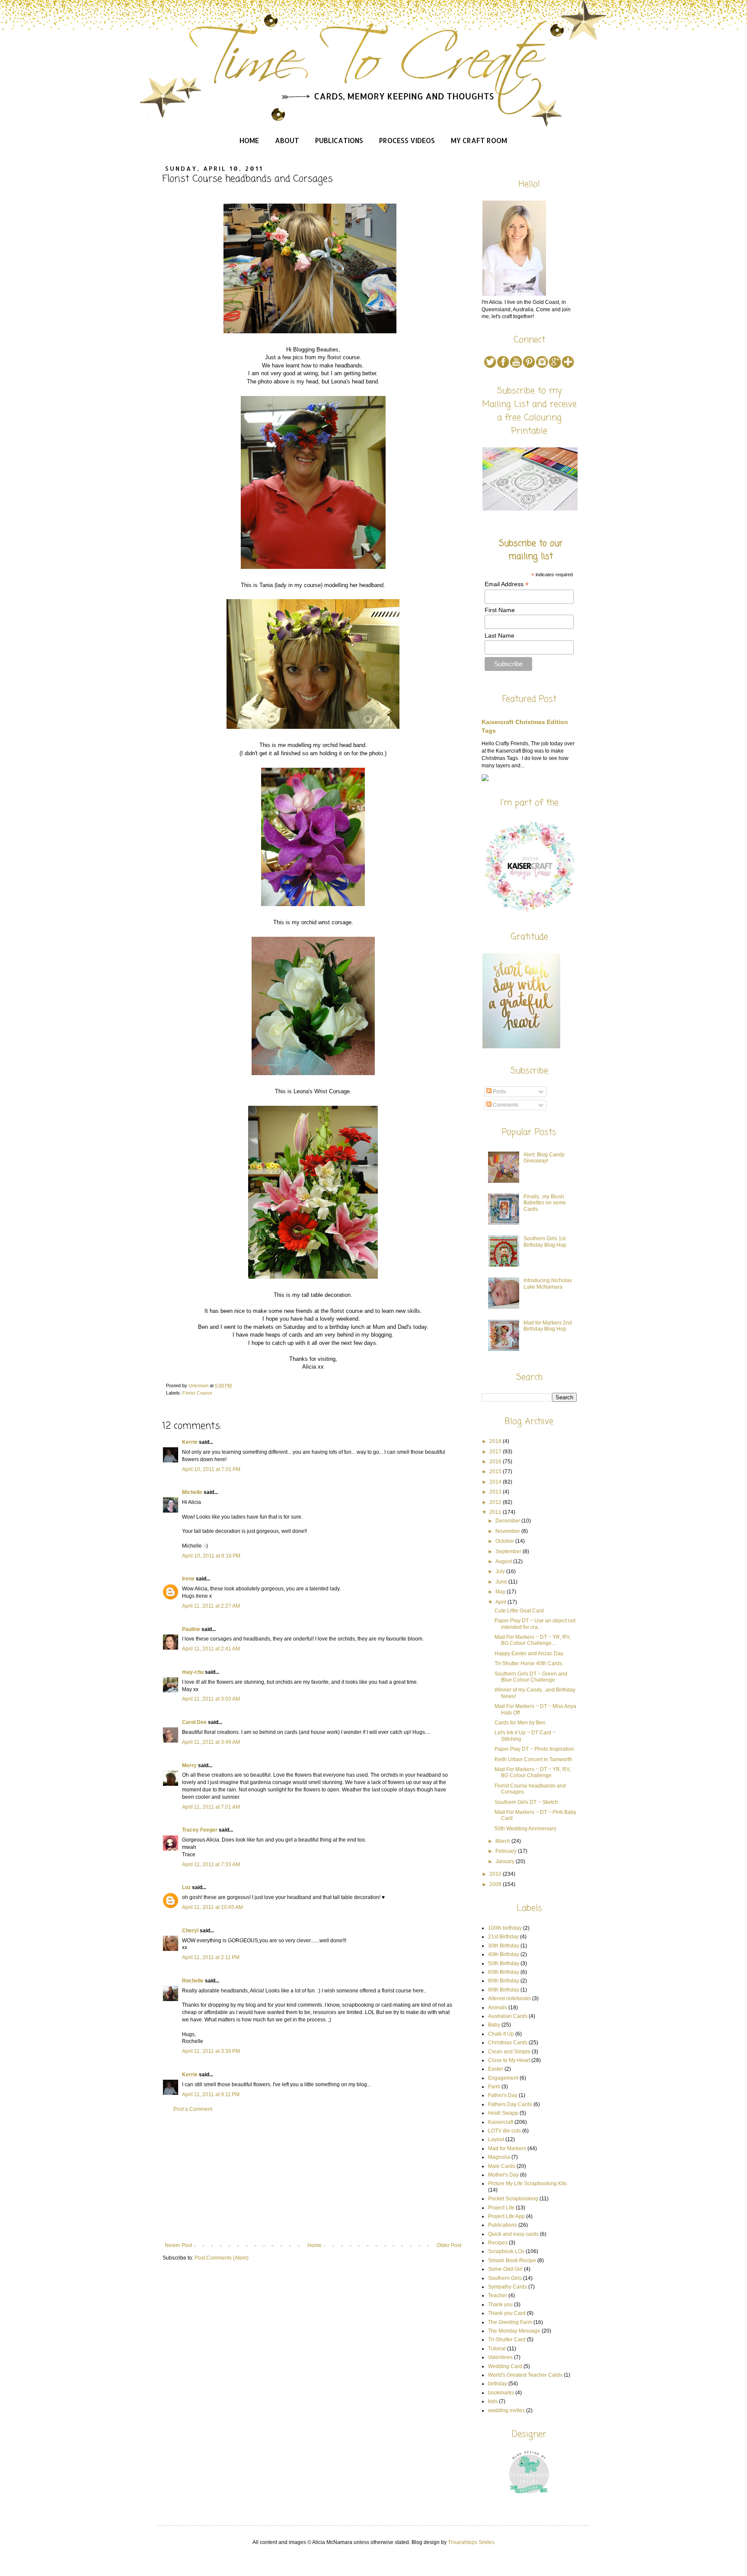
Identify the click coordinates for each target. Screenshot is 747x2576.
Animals (498, 2008)
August (504, 1561)
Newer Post (178, 2245)
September (509, 1551)
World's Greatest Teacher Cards (525, 2375)
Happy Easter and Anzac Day (529, 1653)
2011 (496, 1512)
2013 (496, 1492)
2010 (496, 1874)
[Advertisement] (313, 2177)
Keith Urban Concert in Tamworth (533, 1759)
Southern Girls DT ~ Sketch (526, 1802)
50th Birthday (504, 1963)
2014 (496, 1482)
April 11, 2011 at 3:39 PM (211, 2051)
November (508, 1531)
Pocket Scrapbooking (513, 2199)
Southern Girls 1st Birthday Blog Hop (545, 1242)
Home (249, 140)
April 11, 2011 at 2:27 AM (211, 1606)
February (507, 1851)
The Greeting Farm (510, 2322)
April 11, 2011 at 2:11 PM (211, 1957)
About (287, 140)
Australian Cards (508, 2016)
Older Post (449, 2245)
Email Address (507, 584)
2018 (496, 1441)
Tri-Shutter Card (507, 2340)
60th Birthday (504, 1972)
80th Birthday (504, 1981)
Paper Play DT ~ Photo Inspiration (534, 1749)
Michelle (192, 1492)
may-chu (193, 1672)
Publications (339, 140)
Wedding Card (505, 2366)
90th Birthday (504, 1990)
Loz (186, 1887)
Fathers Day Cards (510, 2104)
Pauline (191, 1629)
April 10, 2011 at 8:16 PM (211, 1556)
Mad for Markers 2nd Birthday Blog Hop (548, 1326)
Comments (505, 1105)
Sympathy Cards (508, 2287)
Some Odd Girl (505, 2269)
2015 (496, 1472)
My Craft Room (479, 140)
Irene (188, 1579)
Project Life (501, 2208)
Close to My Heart (509, 2060)
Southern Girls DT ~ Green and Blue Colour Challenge (531, 1677)
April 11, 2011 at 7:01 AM (211, 1807)
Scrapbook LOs (506, 2251)
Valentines (500, 2357)
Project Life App (506, 2216)
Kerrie (190, 1442)
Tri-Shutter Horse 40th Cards (528, 1663)
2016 (496, 1462)
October (505, 1541)
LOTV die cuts (504, 2131)
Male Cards (502, 2166)
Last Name (500, 635)
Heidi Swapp (503, 2113)
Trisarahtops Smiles (471, 2542)
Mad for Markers (507, 2148)
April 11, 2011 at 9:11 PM (211, 2094)
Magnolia (499, 2157)
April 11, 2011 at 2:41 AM (211, 1649)
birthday (498, 2384)
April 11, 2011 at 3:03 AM (211, 1699)
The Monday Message (514, 2331)
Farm (494, 2087)
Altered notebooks (509, 1998)
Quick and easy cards (513, 2234)
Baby (494, 2025)
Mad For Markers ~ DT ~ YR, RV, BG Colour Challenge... (533, 1640)
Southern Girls (505, 2278)
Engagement (503, 2078)
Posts (499, 1092)
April (501, 1602)
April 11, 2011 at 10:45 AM (212, 1907)
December (508, 1521)
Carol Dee (194, 1722)
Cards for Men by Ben (520, 1723)
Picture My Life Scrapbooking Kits (527, 2183)
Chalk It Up (501, 2034)
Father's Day (503, 2095)
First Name (500, 610)
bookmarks (501, 2393)
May (501, 1592)
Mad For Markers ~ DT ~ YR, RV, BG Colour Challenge (533, 1772)
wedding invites (506, 2410)
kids (493, 2401)
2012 (496, 1502)
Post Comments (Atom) (222, 2258)
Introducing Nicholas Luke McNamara (548, 1283)
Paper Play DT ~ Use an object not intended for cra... (535, 1624)
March (503, 1841)
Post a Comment (193, 2109)
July (501, 1571)
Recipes (498, 2243)
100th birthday (505, 1928)
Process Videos (407, 140)
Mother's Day (503, 2175)
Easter (496, 2069)
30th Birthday (504, 1946)
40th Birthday (504, 1954)
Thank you (500, 2305)
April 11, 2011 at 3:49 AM (211, 1742)
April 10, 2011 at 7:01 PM (211, 1469)
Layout (496, 2139)
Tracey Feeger (200, 1830)
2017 (496, 1452)
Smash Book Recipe (512, 2260)
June (502, 1582)
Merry (189, 1765)
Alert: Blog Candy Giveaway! (544, 1158)
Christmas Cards (508, 2043)
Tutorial (497, 2349)
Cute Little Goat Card (519, 1611)
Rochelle (193, 1981)
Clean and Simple (509, 2052)
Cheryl (190, 1931)
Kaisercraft (501, 2122)
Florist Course (197, 1393)
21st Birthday (503, 1937)
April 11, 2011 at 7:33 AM (211, 1864)
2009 (496, 1884)
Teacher (498, 2295)
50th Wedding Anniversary (525, 1829)
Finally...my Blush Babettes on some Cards (545, 1203)
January (506, 1861)
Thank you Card (507, 2313)
